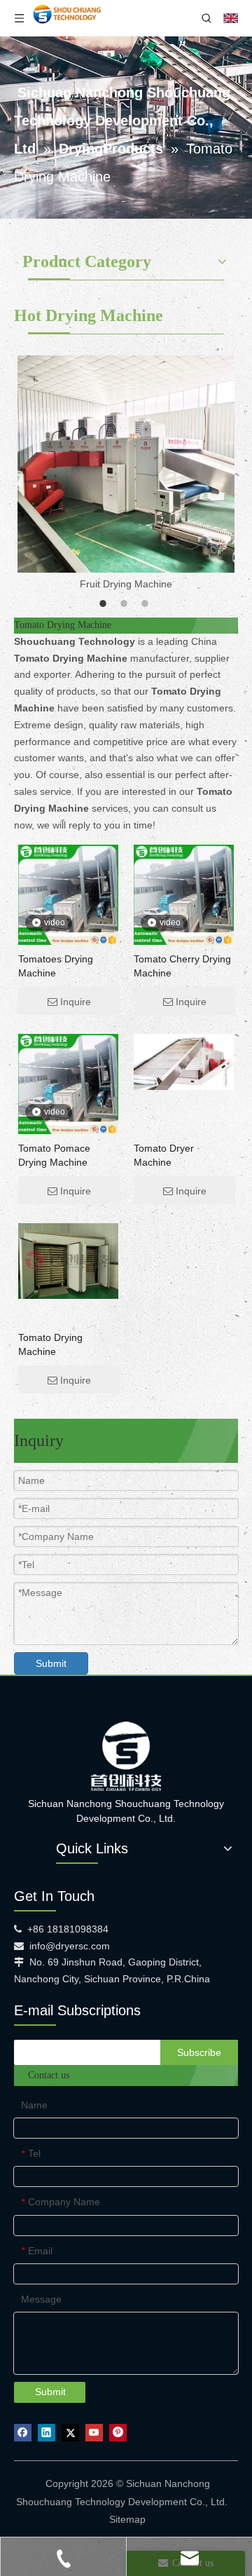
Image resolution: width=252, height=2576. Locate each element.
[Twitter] (70, 2433)
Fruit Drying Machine (126, 584)
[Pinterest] (118, 2433)
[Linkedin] (47, 2433)
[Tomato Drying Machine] (68, 1260)
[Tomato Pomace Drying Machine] (68, 1084)
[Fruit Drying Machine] (126, 464)
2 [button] (126, 604)
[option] (126, 474)
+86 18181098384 (68, 1929)
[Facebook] (23, 2433)
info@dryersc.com (70, 1946)
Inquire (76, 1002)
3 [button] (147, 604)
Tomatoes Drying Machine (56, 966)
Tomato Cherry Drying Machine (182, 966)
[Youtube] (94, 2433)
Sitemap (127, 2519)
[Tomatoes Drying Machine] (68, 894)
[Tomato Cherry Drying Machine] (184, 894)
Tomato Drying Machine (50, 1344)
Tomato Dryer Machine (164, 1155)
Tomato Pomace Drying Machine (54, 1155)
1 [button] (105, 604)
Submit (51, 1663)
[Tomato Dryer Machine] (184, 1061)
